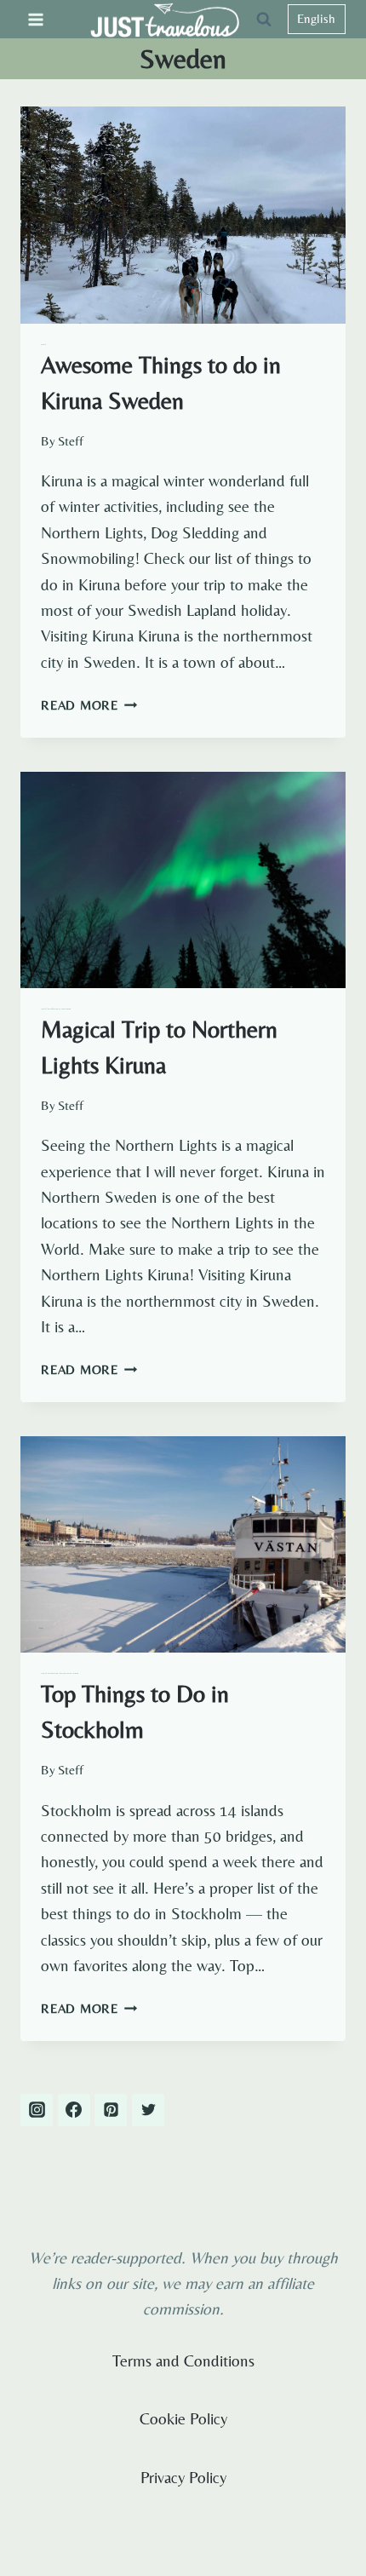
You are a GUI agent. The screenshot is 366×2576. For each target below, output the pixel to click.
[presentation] (183, 215)
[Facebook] (74, 2110)
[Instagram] (37, 2110)
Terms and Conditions (183, 2360)
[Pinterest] (111, 2110)
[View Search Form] (264, 20)
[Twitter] (148, 2110)
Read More (89, 705)
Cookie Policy (183, 2418)
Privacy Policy (183, 2477)
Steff (71, 441)
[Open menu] (36, 19)
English (316, 18)
